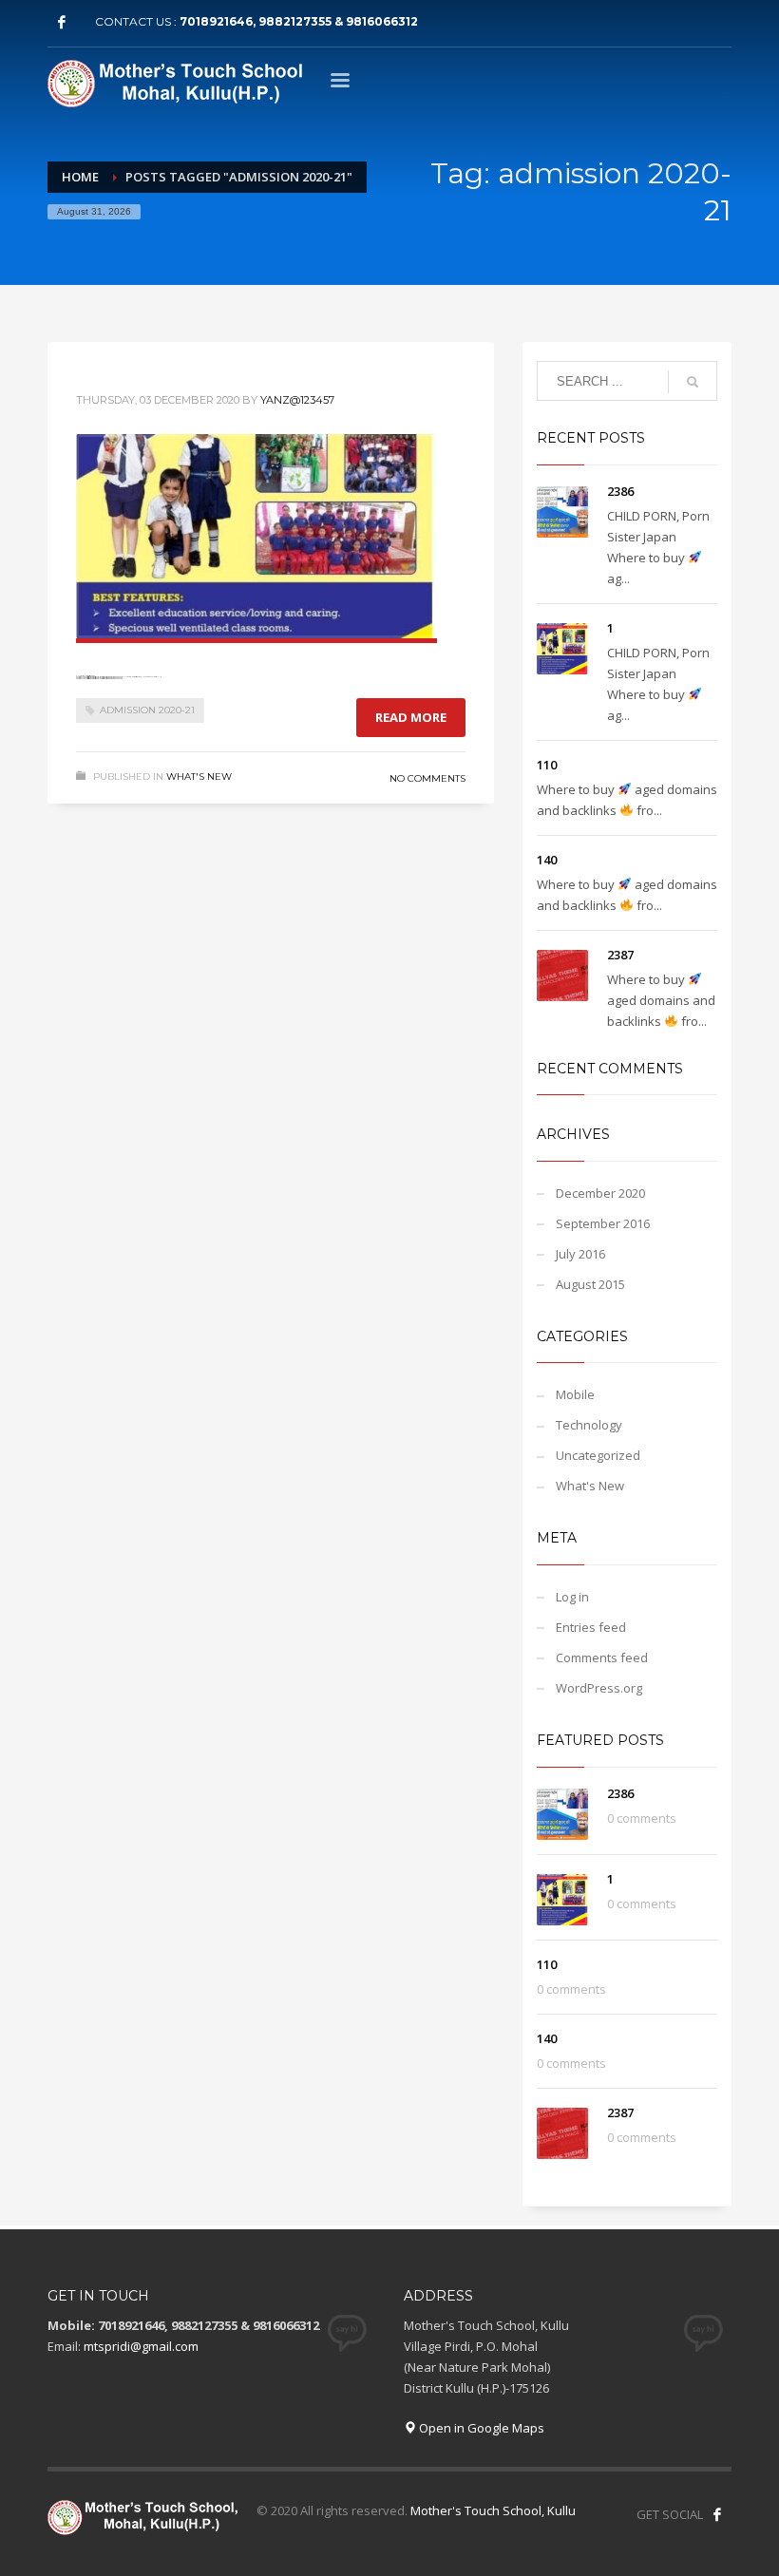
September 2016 (603, 1223)
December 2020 (600, 1193)
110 (547, 765)
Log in (572, 1597)
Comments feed (602, 1657)
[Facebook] (62, 22)
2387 (620, 955)
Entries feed (591, 1627)
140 (547, 860)
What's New (199, 777)
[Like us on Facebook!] (717, 2514)
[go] (693, 382)
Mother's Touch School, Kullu (493, 2510)
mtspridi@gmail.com (141, 2346)
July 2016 (580, 1254)
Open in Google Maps (480, 2428)
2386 (620, 491)
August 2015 (590, 1284)
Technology (589, 1425)
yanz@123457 (297, 400)
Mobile (575, 1394)
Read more (411, 717)
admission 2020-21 (147, 710)
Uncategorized (598, 1455)
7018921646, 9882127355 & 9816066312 (299, 21)
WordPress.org (599, 1688)
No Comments (427, 778)
